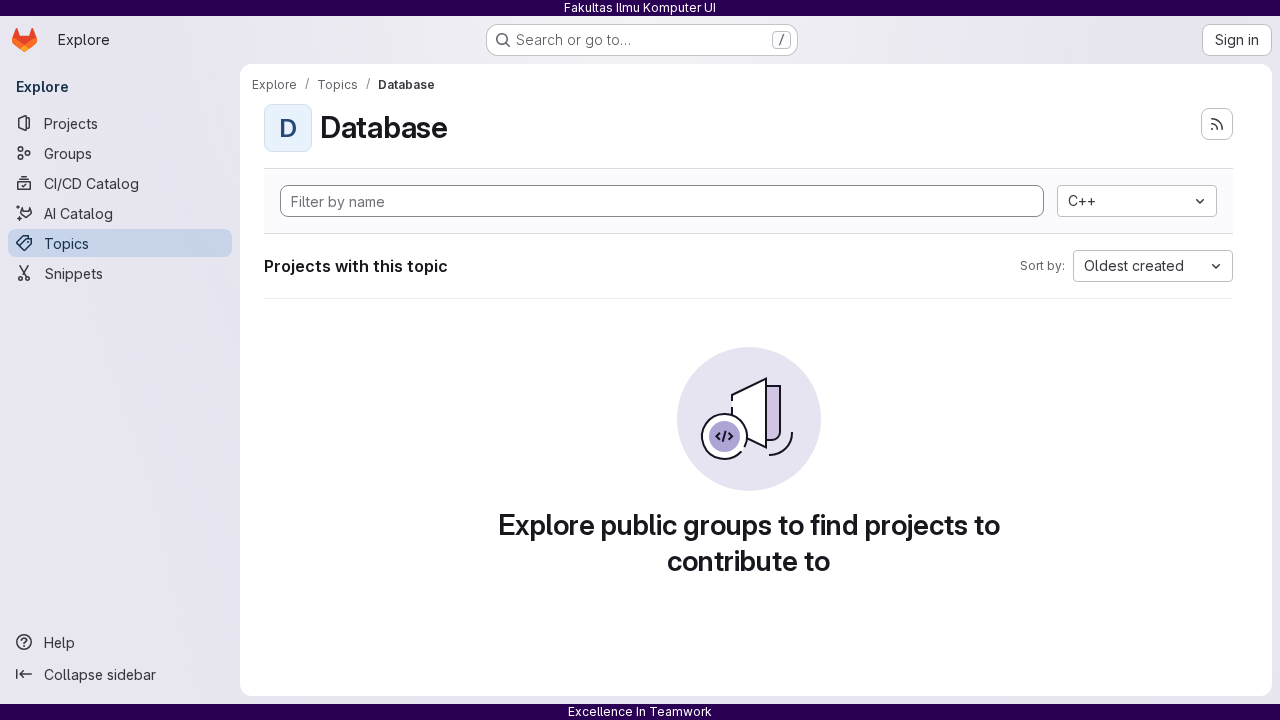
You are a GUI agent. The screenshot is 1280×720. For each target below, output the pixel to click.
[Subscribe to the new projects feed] (1217, 124)
